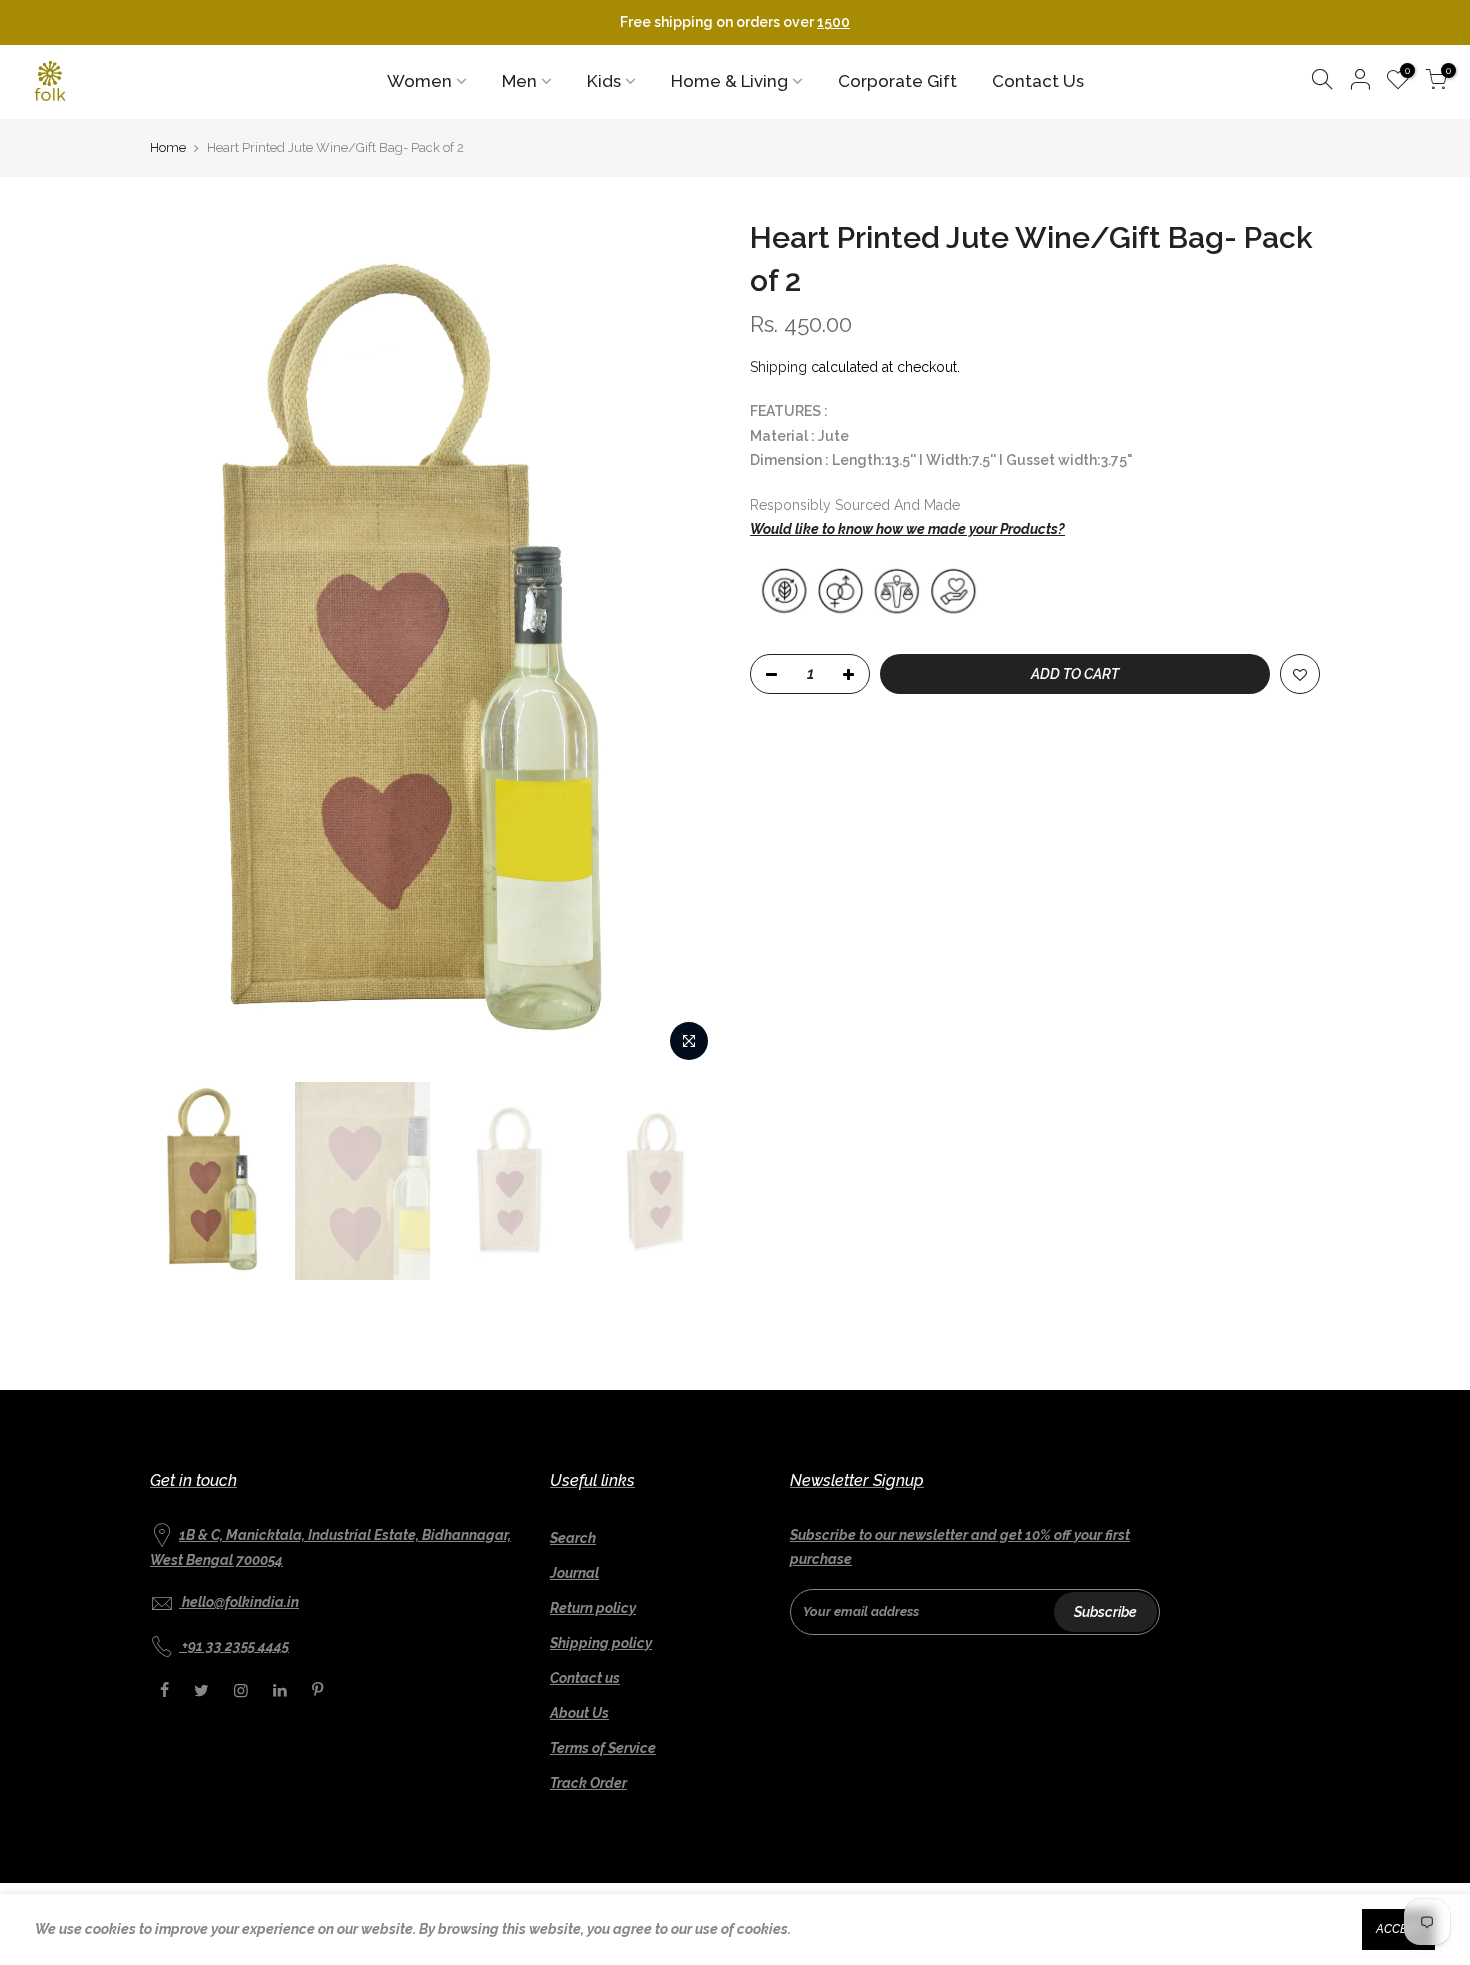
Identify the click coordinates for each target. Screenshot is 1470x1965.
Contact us (585, 1678)
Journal (574, 1573)
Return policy (593, 1608)
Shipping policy (601, 1643)
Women (419, 81)
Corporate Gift (897, 81)
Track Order (588, 1783)
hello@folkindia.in (240, 1602)
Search (573, 1538)
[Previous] (185, 645)
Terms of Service (603, 1748)
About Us (579, 1713)
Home (168, 147)
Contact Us (1038, 81)
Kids (604, 81)
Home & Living (729, 81)
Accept (1398, 1929)
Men (519, 81)
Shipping (778, 367)
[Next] (685, 645)
